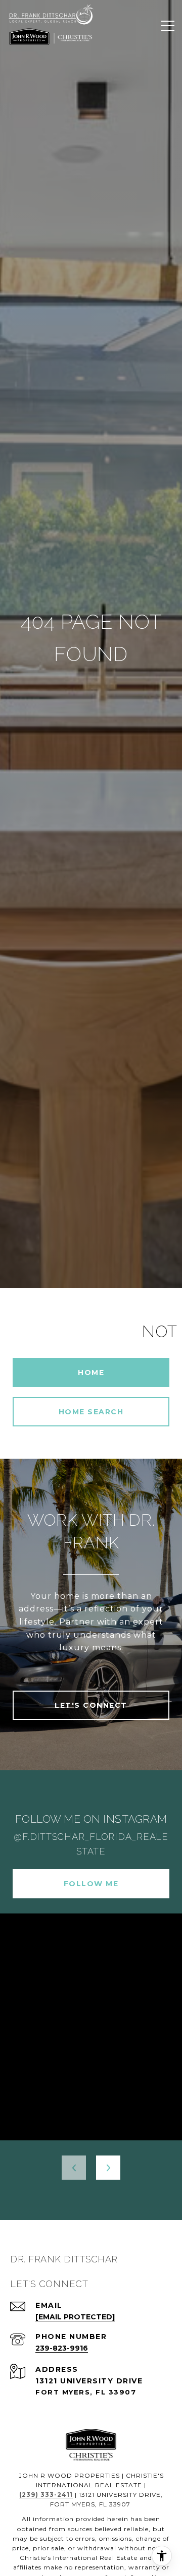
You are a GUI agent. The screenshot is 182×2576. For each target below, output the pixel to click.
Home (91, 1372)
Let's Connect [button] (91, 1705)
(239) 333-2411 (46, 2495)
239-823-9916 (62, 2348)
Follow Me (91, 1884)
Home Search (91, 1412)
